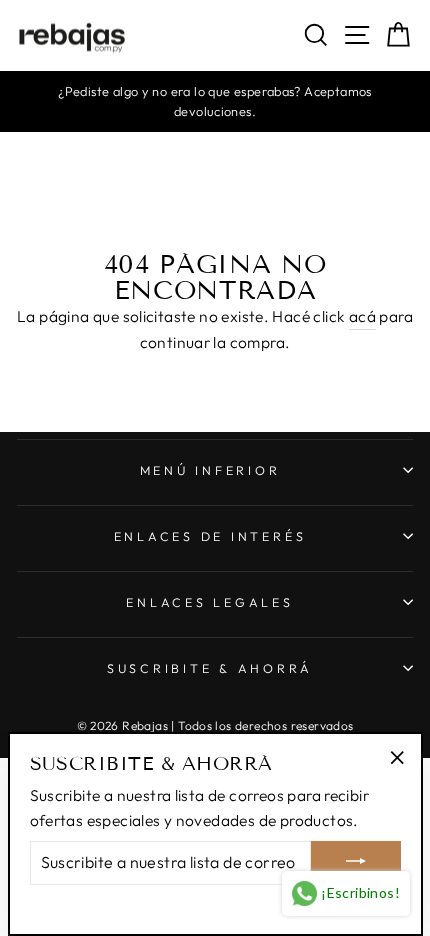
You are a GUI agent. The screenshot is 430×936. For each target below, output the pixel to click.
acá (362, 316)
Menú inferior (210, 470)
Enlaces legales (209, 602)
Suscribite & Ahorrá (210, 668)
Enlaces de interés (210, 536)
